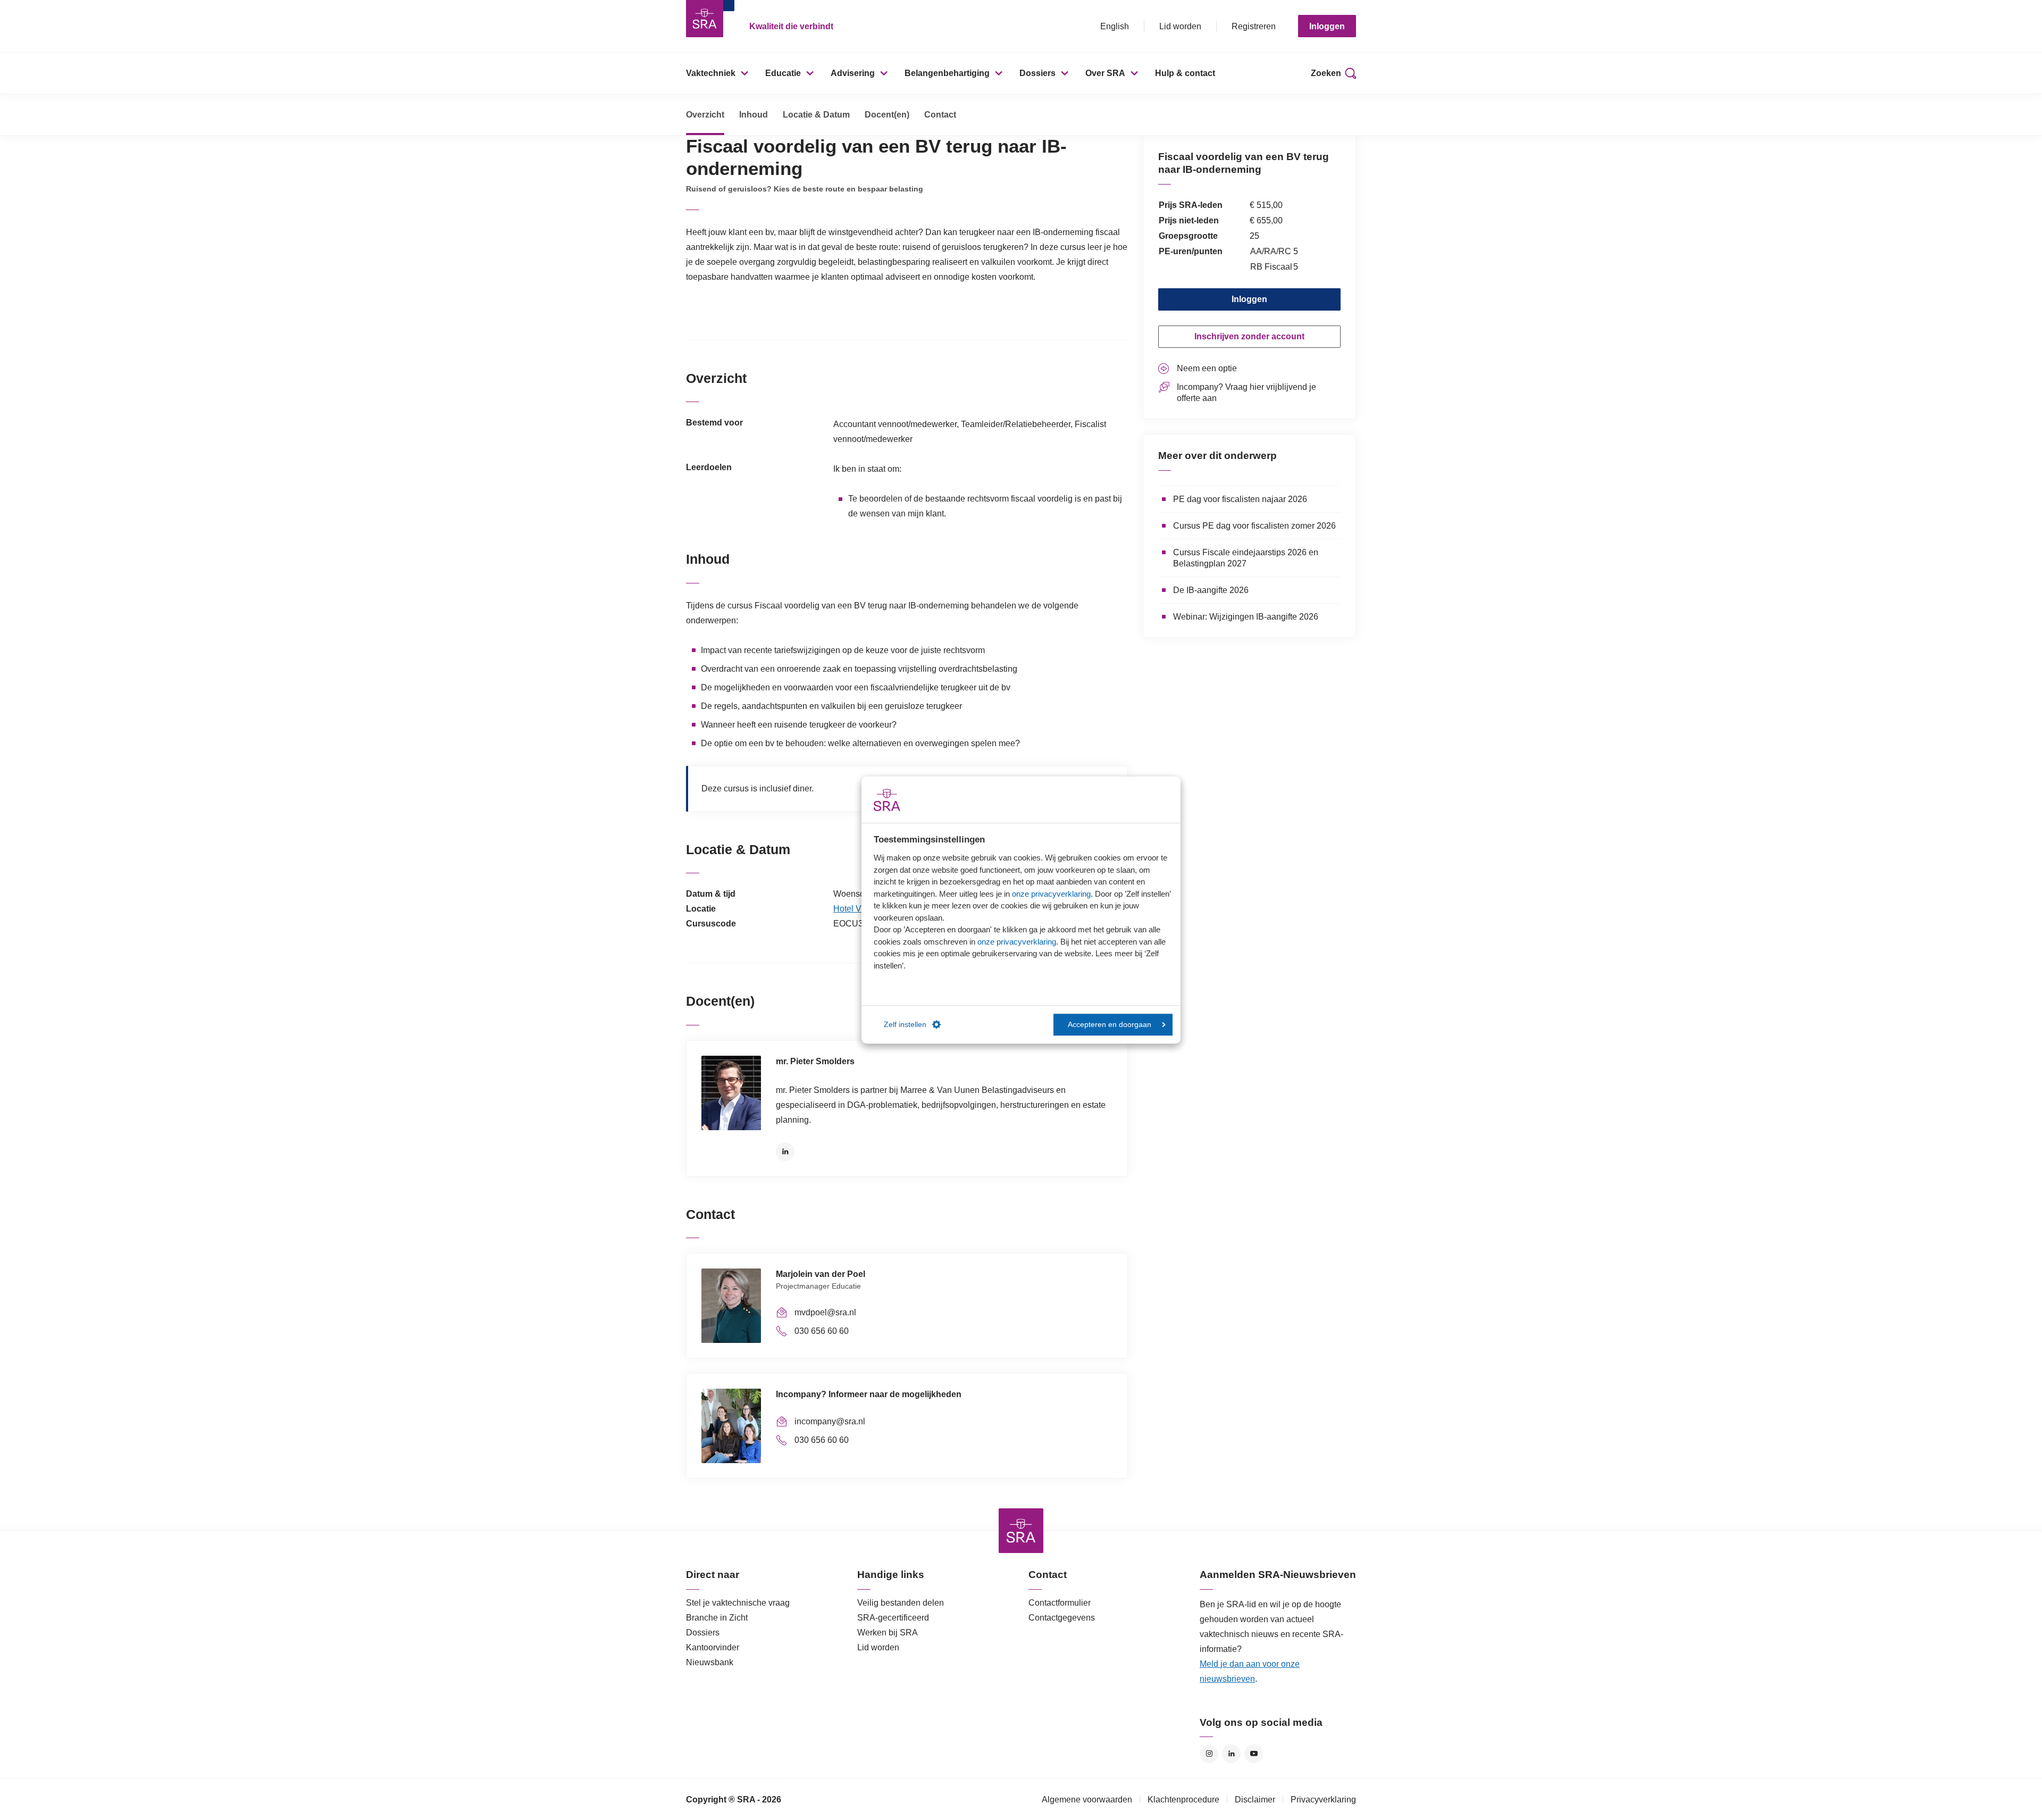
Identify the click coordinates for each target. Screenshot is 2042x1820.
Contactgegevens (1062, 1618)
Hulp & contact (1185, 73)
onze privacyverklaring (1051, 894)
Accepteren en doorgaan (1110, 1025)
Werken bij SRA (888, 1633)
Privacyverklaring (1323, 1800)
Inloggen (1327, 26)
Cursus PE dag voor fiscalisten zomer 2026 (1254, 526)
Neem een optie (1207, 368)
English (1115, 26)
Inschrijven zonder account (1249, 336)
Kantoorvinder (713, 1647)
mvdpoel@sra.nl (825, 1312)
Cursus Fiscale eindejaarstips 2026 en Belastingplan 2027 (1246, 558)
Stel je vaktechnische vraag (738, 1603)
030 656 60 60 (822, 1331)
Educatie (783, 73)
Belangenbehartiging (947, 73)
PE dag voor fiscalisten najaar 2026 (1240, 499)
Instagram (1209, 1754)
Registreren (1254, 26)
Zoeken (1326, 73)
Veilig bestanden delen (901, 1603)
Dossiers (1037, 73)
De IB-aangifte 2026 (1211, 590)
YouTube (1254, 1754)
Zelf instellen (905, 1025)
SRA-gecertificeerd (893, 1618)
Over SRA (1105, 73)
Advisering (853, 73)
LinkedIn (785, 1152)
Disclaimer (1255, 1800)
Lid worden (1180, 26)
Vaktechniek (711, 73)
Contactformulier (1060, 1603)
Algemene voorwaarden (1087, 1800)
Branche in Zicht (717, 1618)
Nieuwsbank (710, 1662)
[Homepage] (705, 19)
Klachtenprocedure (1183, 1800)
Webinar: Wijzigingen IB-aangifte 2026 (1246, 617)
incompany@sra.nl (830, 1421)
